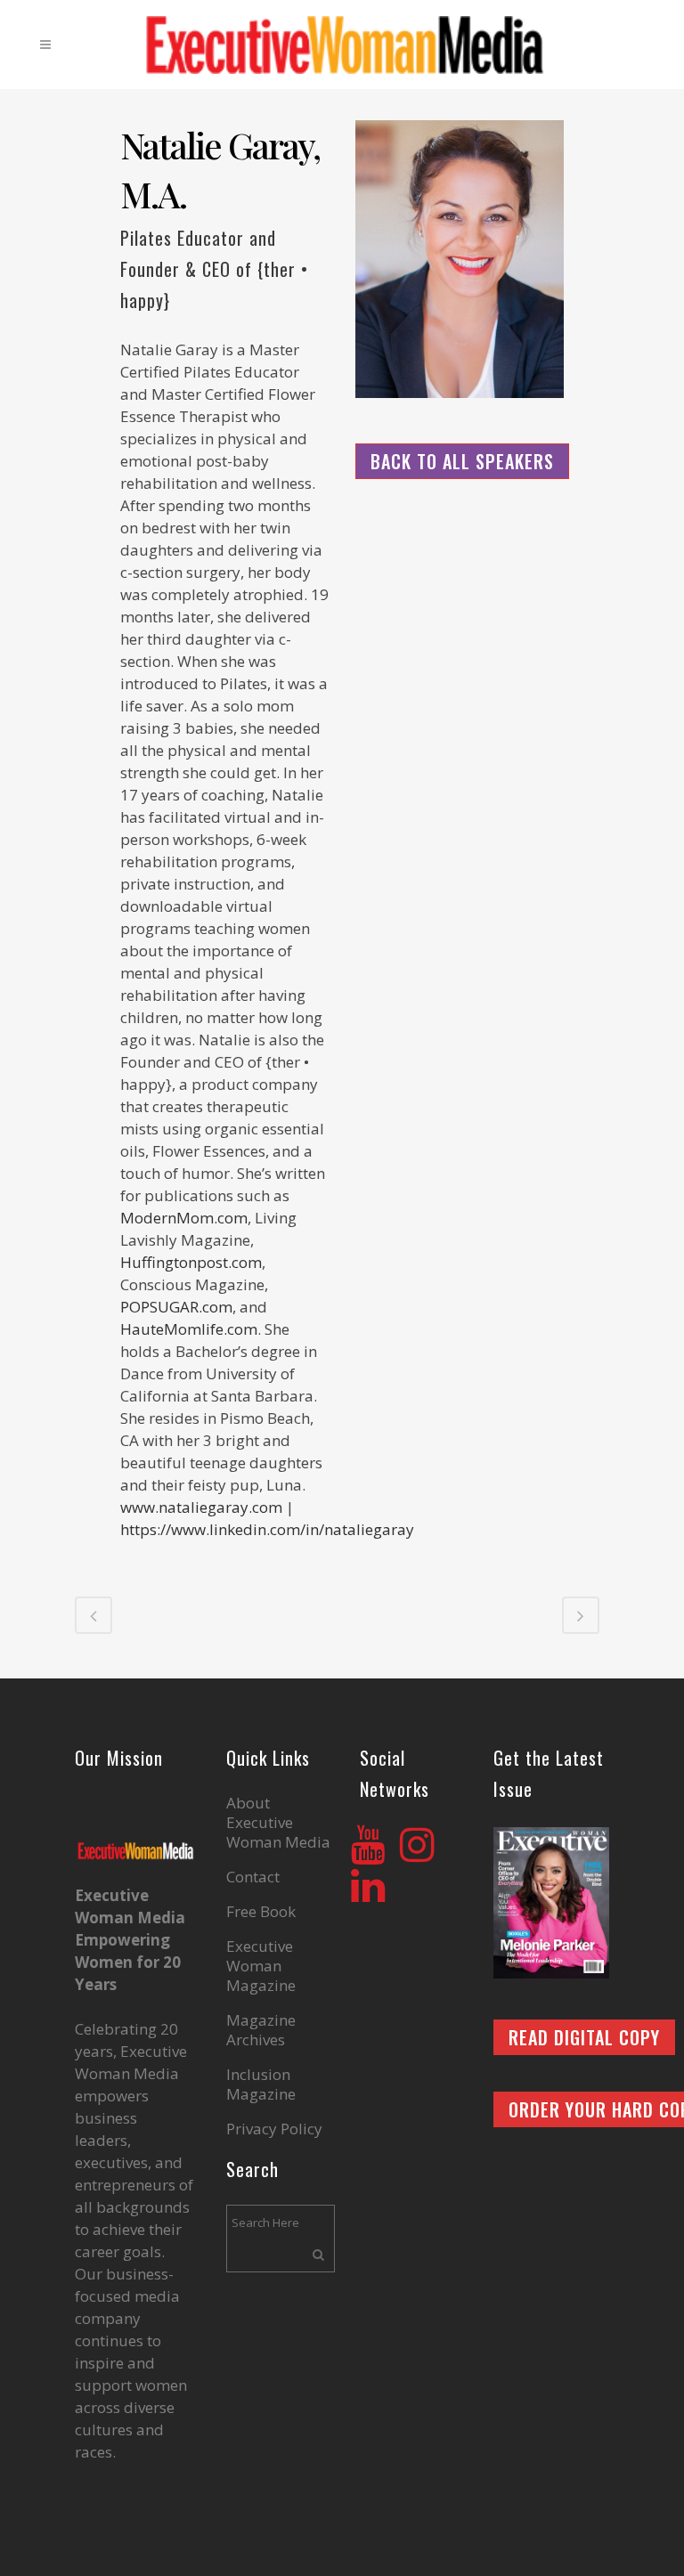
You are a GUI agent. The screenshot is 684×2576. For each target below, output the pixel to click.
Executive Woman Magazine (261, 1966)
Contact (253, 1877)
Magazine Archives (261, 2030)
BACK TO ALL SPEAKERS (462, 461)
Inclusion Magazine (261, 2084)
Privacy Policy (274, 2129)
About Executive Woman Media (278, 1823)
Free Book (261, 1912)
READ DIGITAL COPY (584, 2037)
